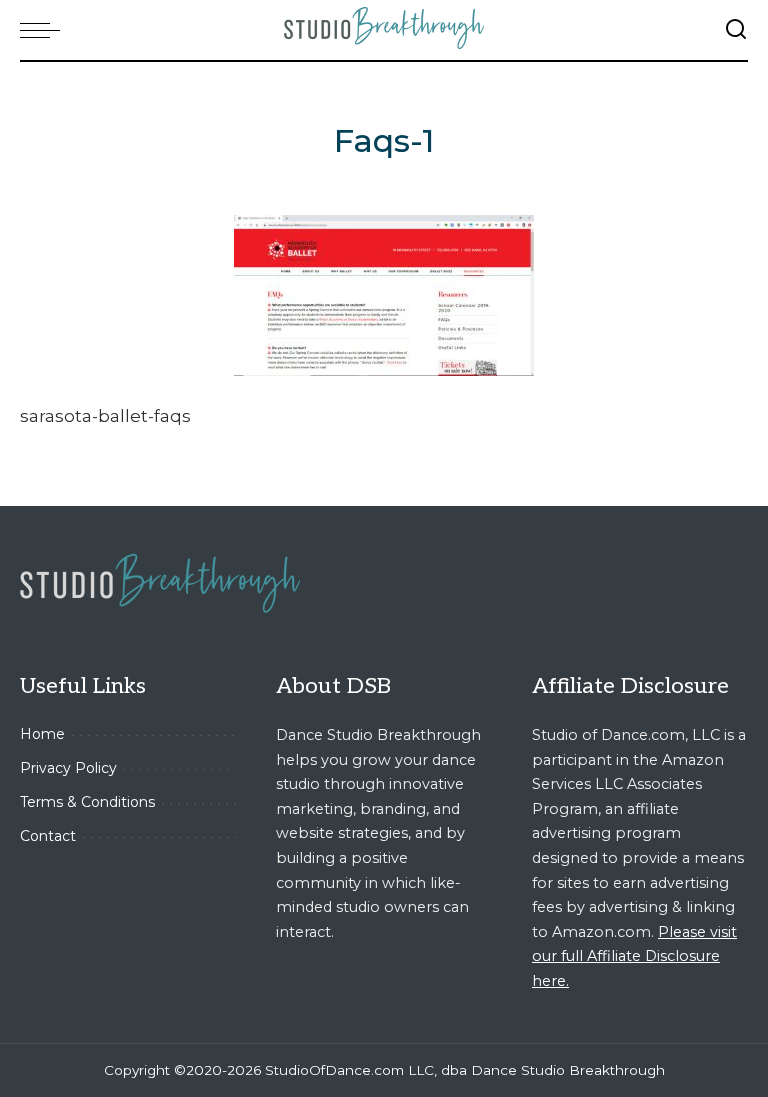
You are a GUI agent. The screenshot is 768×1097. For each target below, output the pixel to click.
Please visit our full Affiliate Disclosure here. (634, 956)
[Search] (736, 30)
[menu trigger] (45, 30)
